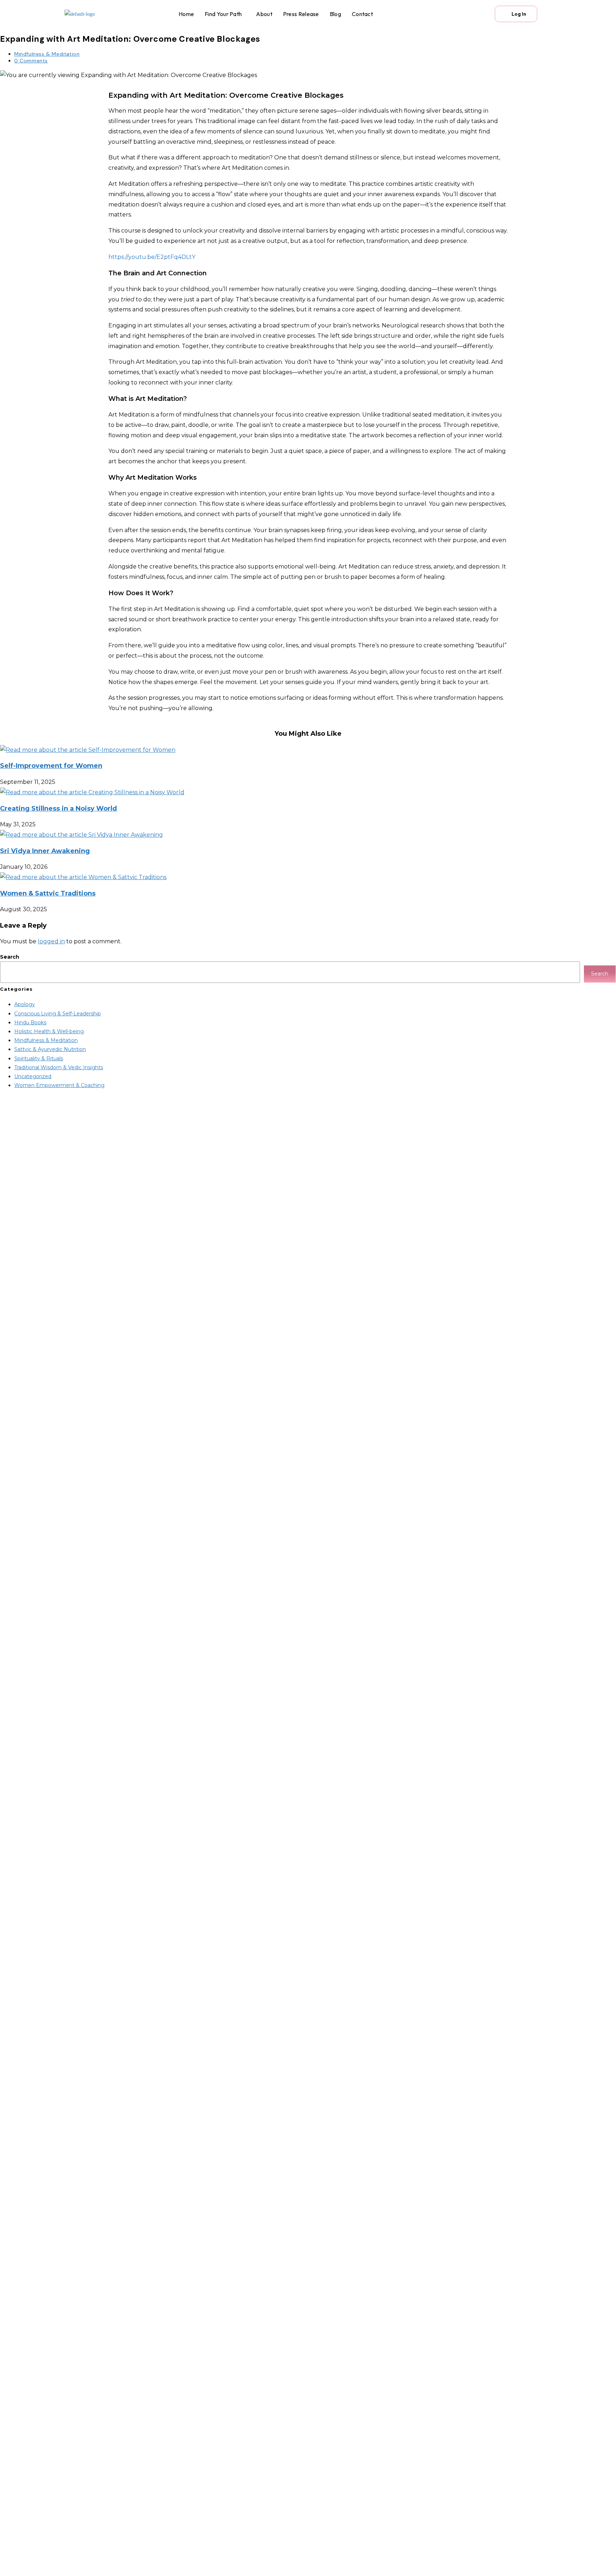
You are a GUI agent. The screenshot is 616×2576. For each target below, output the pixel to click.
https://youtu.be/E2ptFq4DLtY (152, 257)
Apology (25, 1004)
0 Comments (31, 61)
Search (10, 957)
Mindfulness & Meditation (47, 54)
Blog (335, 14)
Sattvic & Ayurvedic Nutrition (50, 1049)
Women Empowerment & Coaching (59, 1085)
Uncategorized (33, 1076)
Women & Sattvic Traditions (48, 893)
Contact (362, 14)
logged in (51, 941)
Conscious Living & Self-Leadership (58, 1014)
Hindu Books (30, 1022)
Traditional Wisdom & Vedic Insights (59, 1067)
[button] (225, 14)
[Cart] (479, 14)
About (264, 14)
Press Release (301, 14)
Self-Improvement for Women (51, 766)
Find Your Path (223, 14)
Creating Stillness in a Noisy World (58, 808)
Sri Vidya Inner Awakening (45, 851)
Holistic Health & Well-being (49, 1031)
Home (186, 14)
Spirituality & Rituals (39, 1059)
